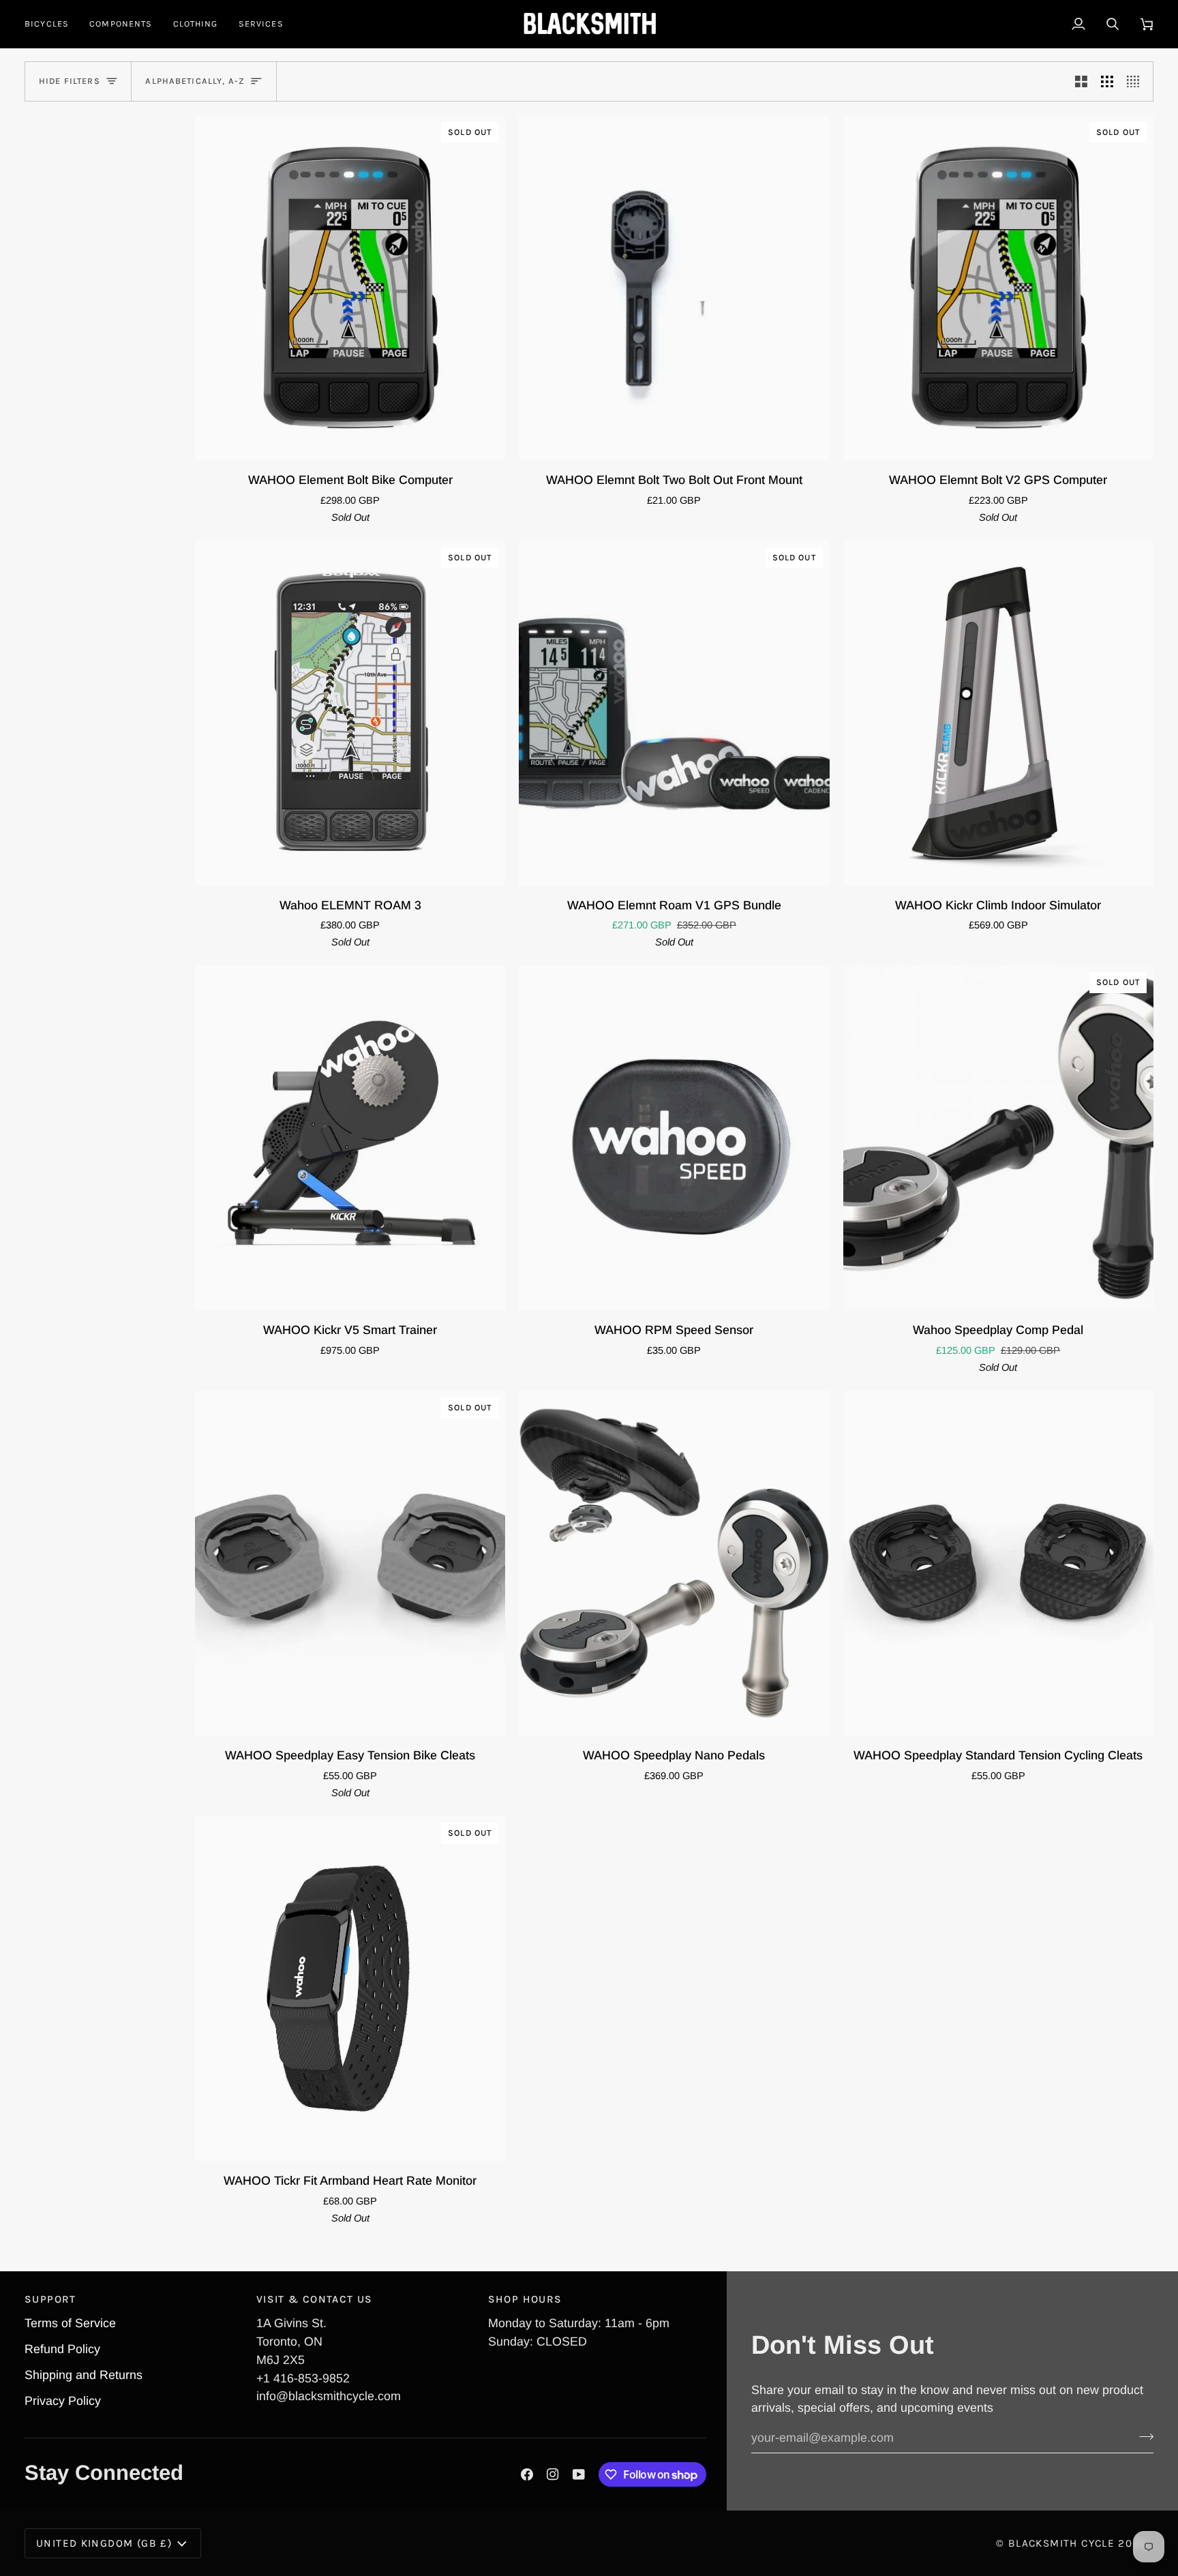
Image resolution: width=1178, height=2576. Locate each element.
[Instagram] (553, 2474)
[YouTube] (579, 2474)
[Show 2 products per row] (1081, 81)
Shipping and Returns (84, 2375)
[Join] (1142, 2436)
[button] (52, 24)
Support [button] (50, 2299)
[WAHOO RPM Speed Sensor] (674, 1138)
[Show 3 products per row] (1107, 81)
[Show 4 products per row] (1136, 81)
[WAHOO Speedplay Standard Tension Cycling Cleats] (998, 1563)
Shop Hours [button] (525, 2299)
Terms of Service (70, 2323)
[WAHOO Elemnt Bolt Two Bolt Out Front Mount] (674, 288)
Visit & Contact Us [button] (315, 2299)
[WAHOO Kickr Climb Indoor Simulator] (998, 713)
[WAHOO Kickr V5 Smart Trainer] (350, 1138)
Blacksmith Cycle (1061, 2543)
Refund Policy (62, 2349)
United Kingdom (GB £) (104, 2543)
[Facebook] (527, 2474)
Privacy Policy (63, 2401)
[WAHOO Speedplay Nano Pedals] (674, 1563)
